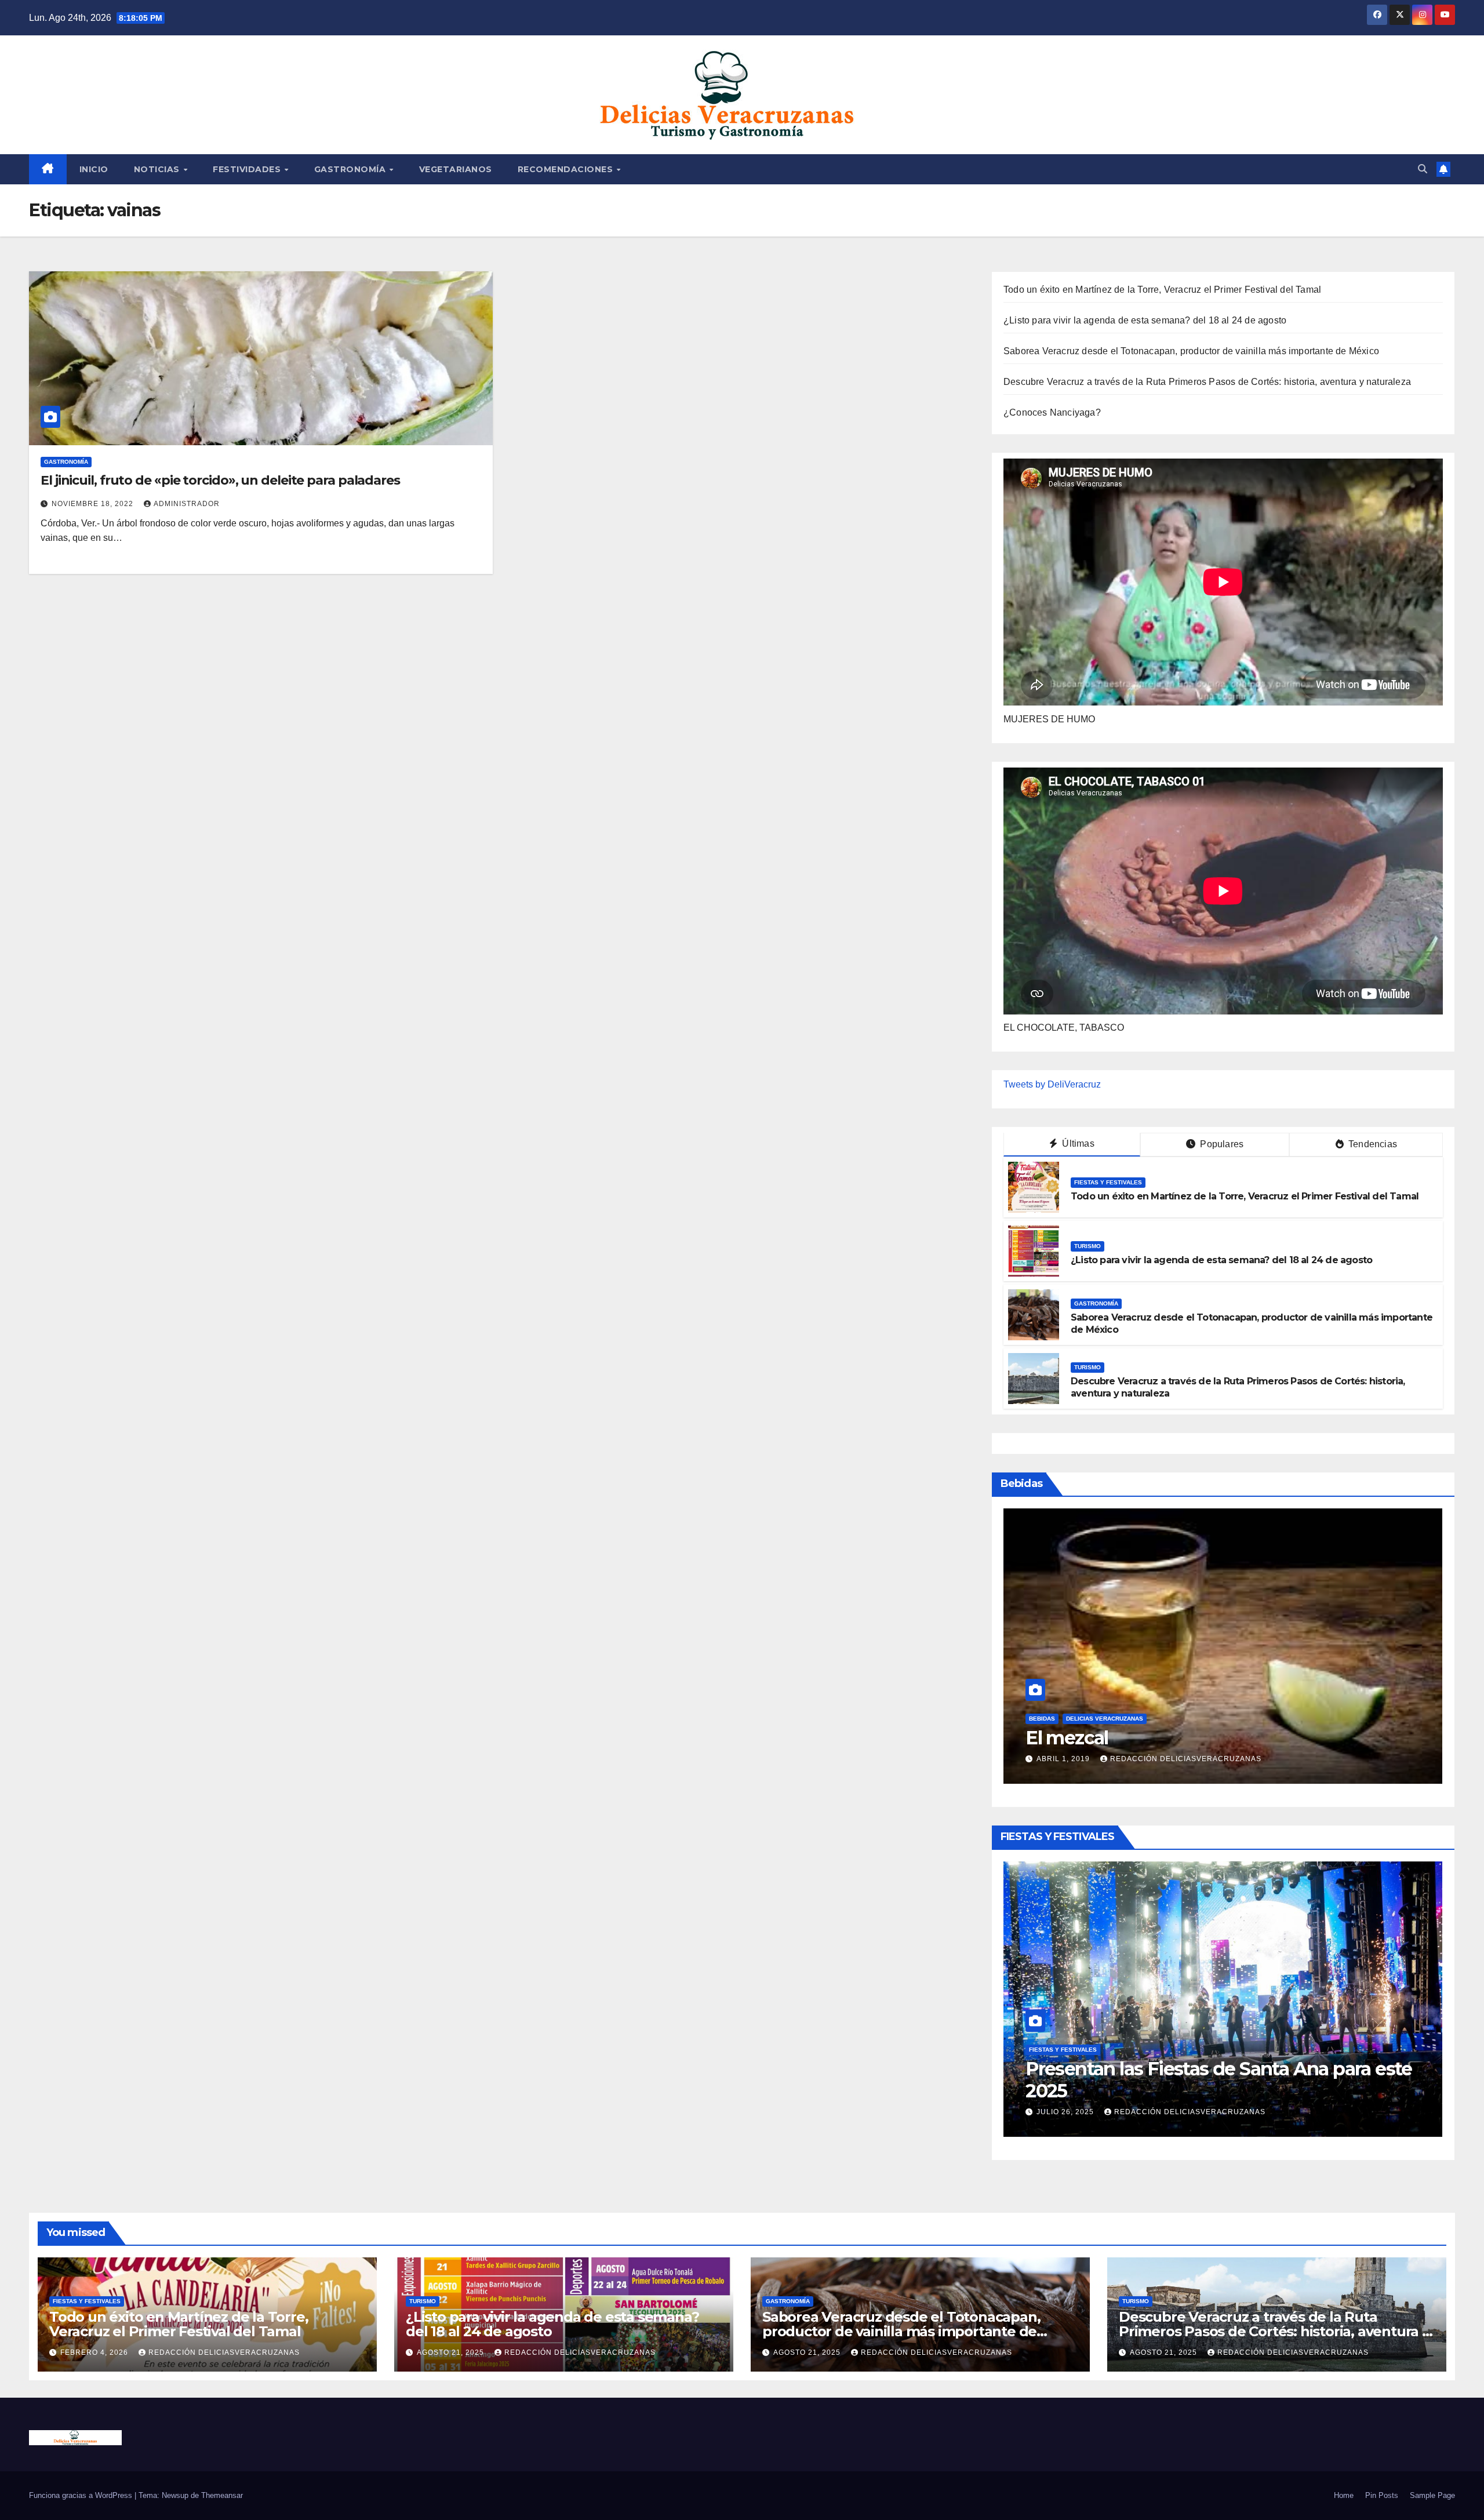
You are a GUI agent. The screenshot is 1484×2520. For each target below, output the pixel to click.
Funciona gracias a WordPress (82, 2495)
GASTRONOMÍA (351, 169)
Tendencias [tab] (1372, 1144)
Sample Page (1432, 2495)
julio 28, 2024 (1066, 1759)
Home (1344, 2495)
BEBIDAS (1042, 1719)
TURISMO (1087, 1246)
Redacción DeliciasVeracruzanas (1200, 2112)
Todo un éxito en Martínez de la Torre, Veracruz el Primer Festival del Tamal (1162, 290)
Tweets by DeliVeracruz (1052, 1084)
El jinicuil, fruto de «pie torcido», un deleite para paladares (220, 480)
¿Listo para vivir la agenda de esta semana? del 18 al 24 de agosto (1145, 320)
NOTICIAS (158, 169)
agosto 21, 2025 (452, 2352)
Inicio (94, 169)
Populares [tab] (1221, 1144)
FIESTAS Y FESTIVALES (1108, 1182)
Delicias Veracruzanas (1105, 1719)
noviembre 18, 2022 (94, 504)
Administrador (187, 504)
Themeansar (222, 2495)
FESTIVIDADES (248, 169)
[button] (1423, 169)
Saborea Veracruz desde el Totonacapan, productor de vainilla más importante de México (1191, 351)
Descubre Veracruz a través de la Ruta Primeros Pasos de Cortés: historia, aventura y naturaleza (1207, 382)
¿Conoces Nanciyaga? (1052, 412)
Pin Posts (1382, 2495)
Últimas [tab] (1077, 1143)
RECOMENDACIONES (567, 169)
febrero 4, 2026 (1072, 2112)
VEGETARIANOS (456, 169)
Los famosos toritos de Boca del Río (1181, 1738)
